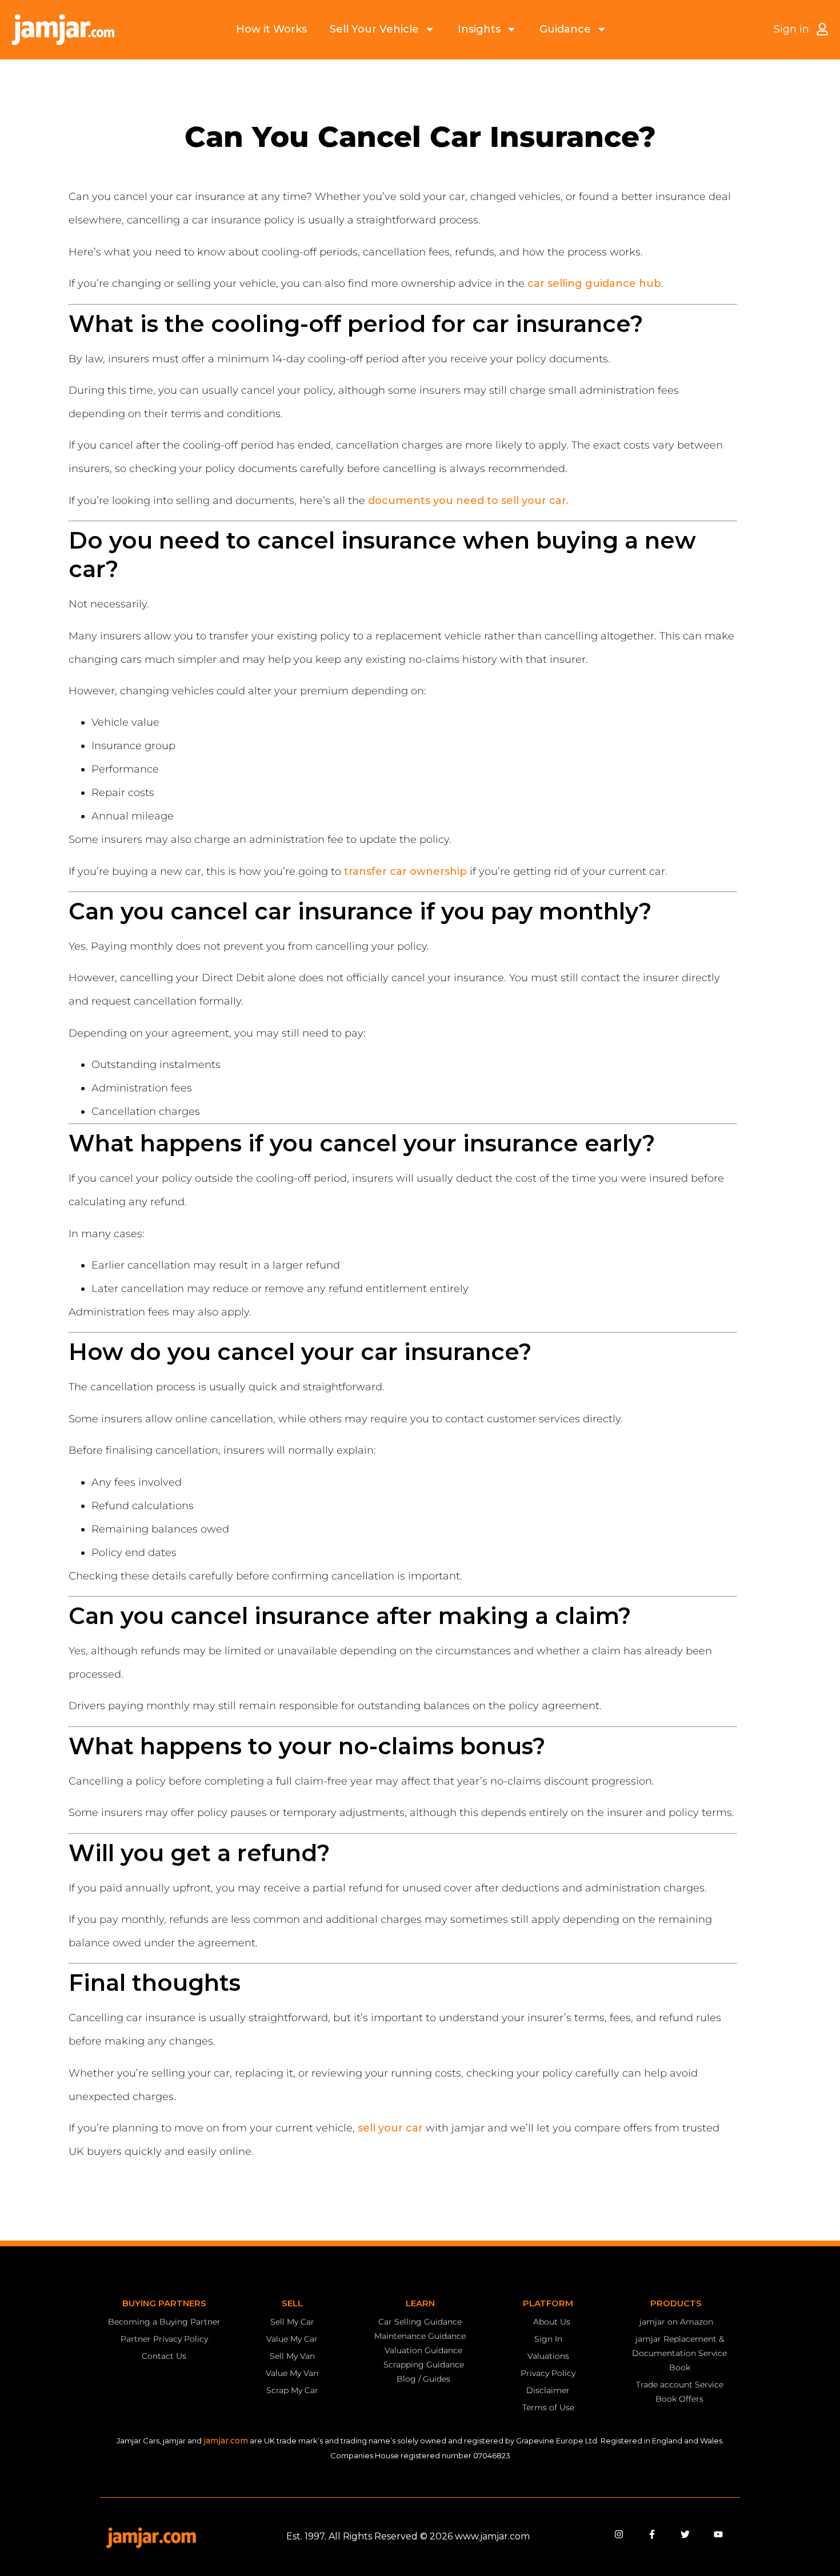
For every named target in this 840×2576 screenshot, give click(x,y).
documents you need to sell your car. (468, 501)
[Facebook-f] (652, 2534)
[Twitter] (685, 2534)
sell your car (390, 2128)
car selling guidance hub (594, 283)
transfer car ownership (405, 871)
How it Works (271, 29)
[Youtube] (718, 2534)
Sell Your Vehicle (374, 29)
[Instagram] (619, 2534)
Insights (479, 29)
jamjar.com (226, 2441)
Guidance (565, 29)
